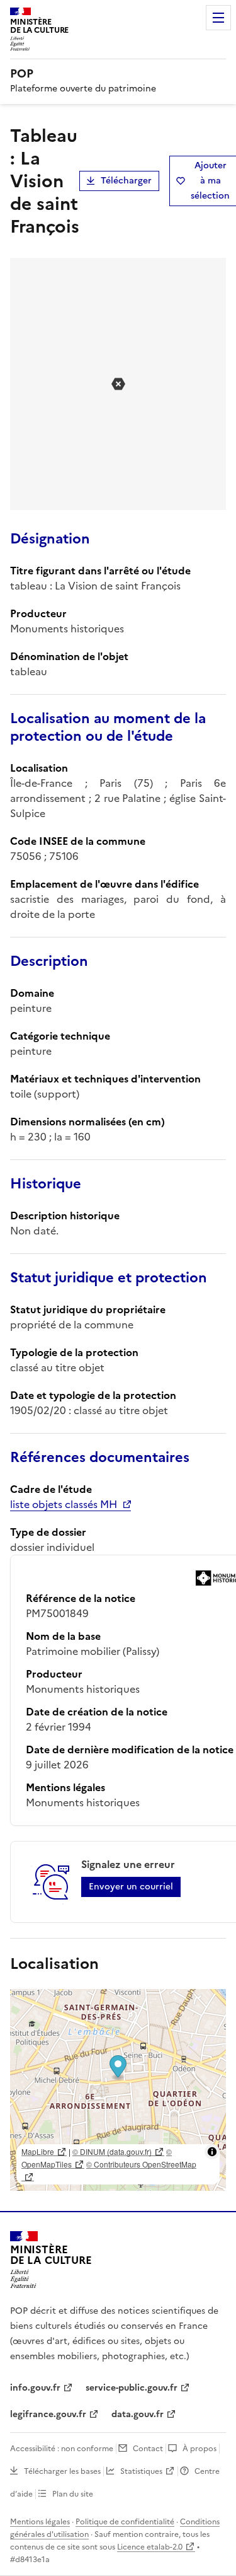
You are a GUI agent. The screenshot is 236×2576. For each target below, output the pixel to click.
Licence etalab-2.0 (150, 2547)
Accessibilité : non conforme (62, 2449)
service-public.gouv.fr (132, 2388)
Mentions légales (40, 2522)
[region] (118, 2090)
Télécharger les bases (62, 2471)
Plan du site (73, 2494)
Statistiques (141, 2471)
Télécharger (126, 181)
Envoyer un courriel (131, 1887)
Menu (218, 18)
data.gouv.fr (138, 2414)
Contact (148, 2449)
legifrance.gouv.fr (48, 2414)
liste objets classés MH (64, 1504)
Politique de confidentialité (125, 2522)
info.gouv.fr (35, 2388)
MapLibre (38, 2151)
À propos (199, 2449)
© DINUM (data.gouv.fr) (112, 2151)
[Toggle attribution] (212, 2152)
